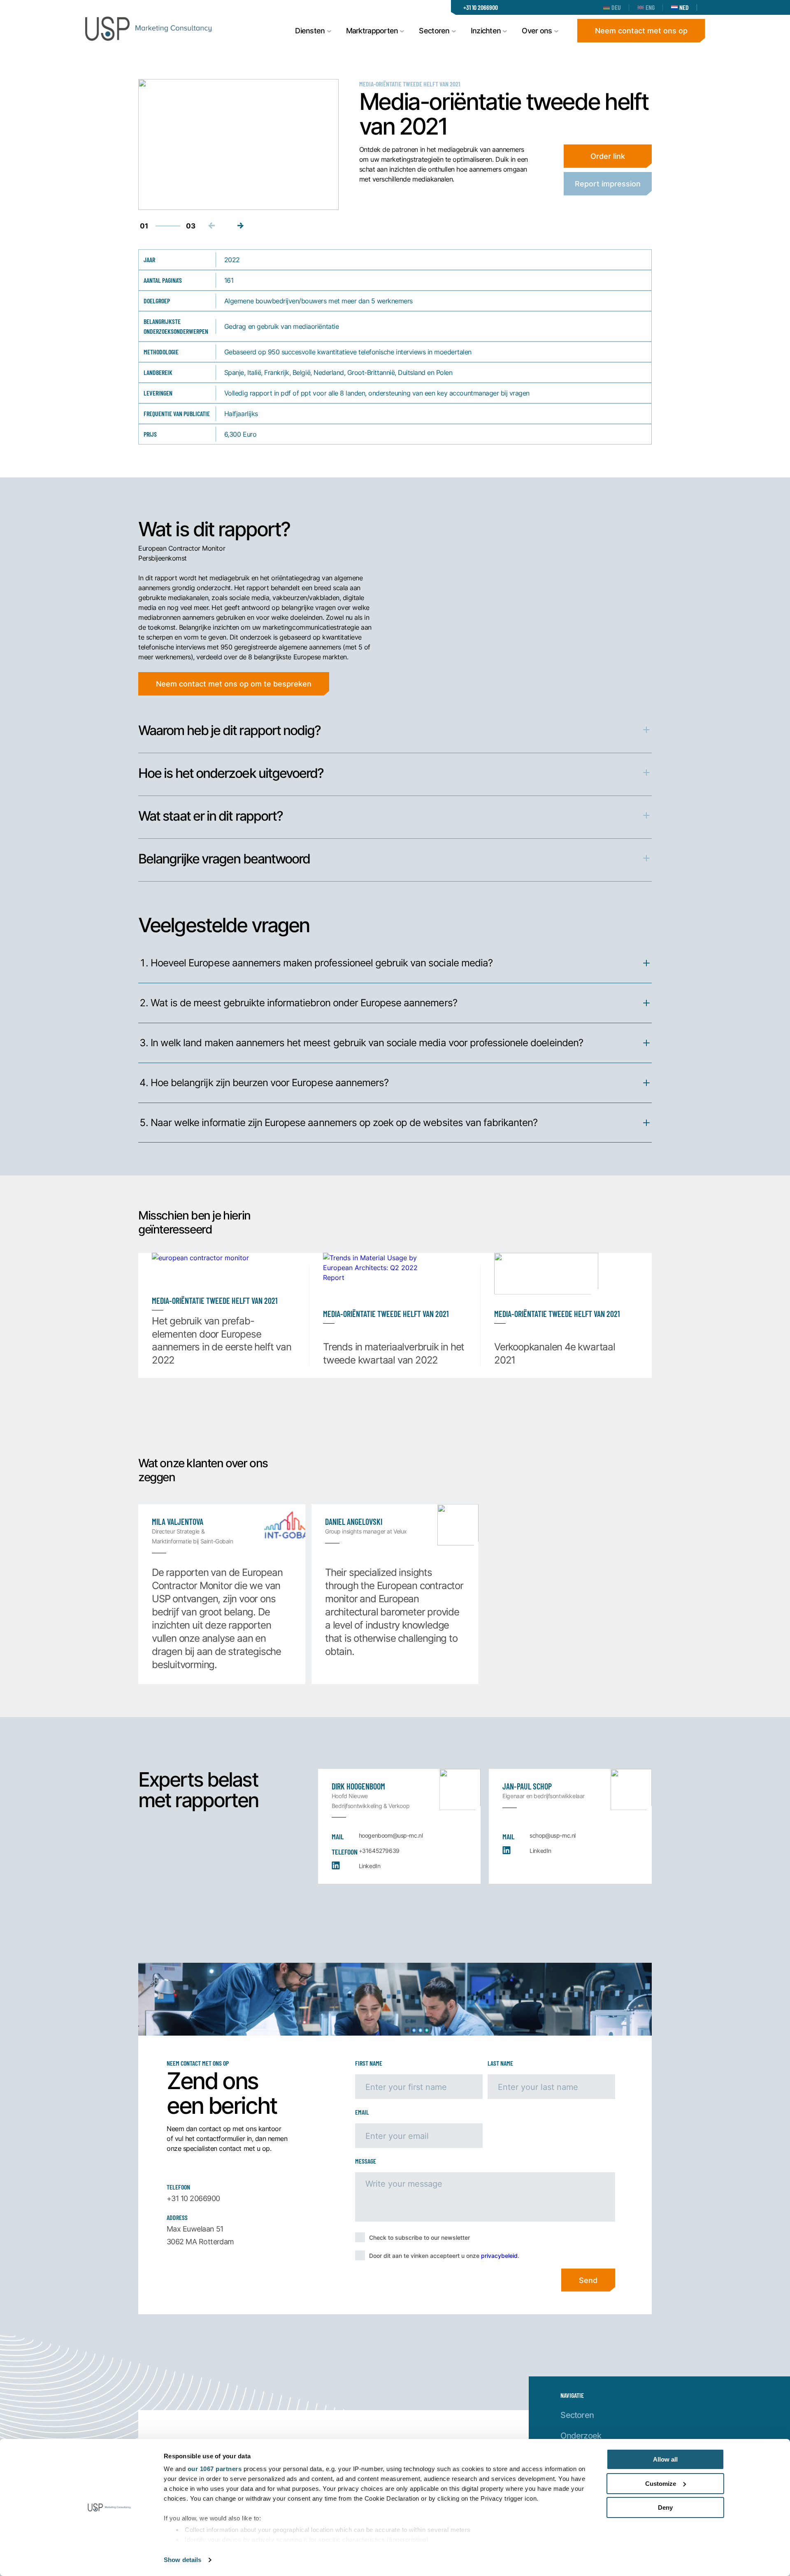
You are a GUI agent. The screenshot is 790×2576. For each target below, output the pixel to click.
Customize (661, 2484)
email (362, 2112)
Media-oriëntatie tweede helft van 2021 (410, 84)
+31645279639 (379, 1851)
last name (500, 2063)
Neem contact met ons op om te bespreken (234, 684)
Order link (608, 156)
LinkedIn (370, 1866)
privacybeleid (499, 2256)
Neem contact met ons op (641, 30)
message (366, 2161)
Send (588, 2280)
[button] (241, 226)
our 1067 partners (215, 2469)
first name (369, 2063)
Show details (182, 2560)
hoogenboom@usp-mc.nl (391, 1835)
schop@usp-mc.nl (553, 1835)
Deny (665, 2507)
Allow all (665, 2459)
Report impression (608, 184)
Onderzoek (581, 2435)
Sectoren (577, 2415)
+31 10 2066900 (481, 7)
